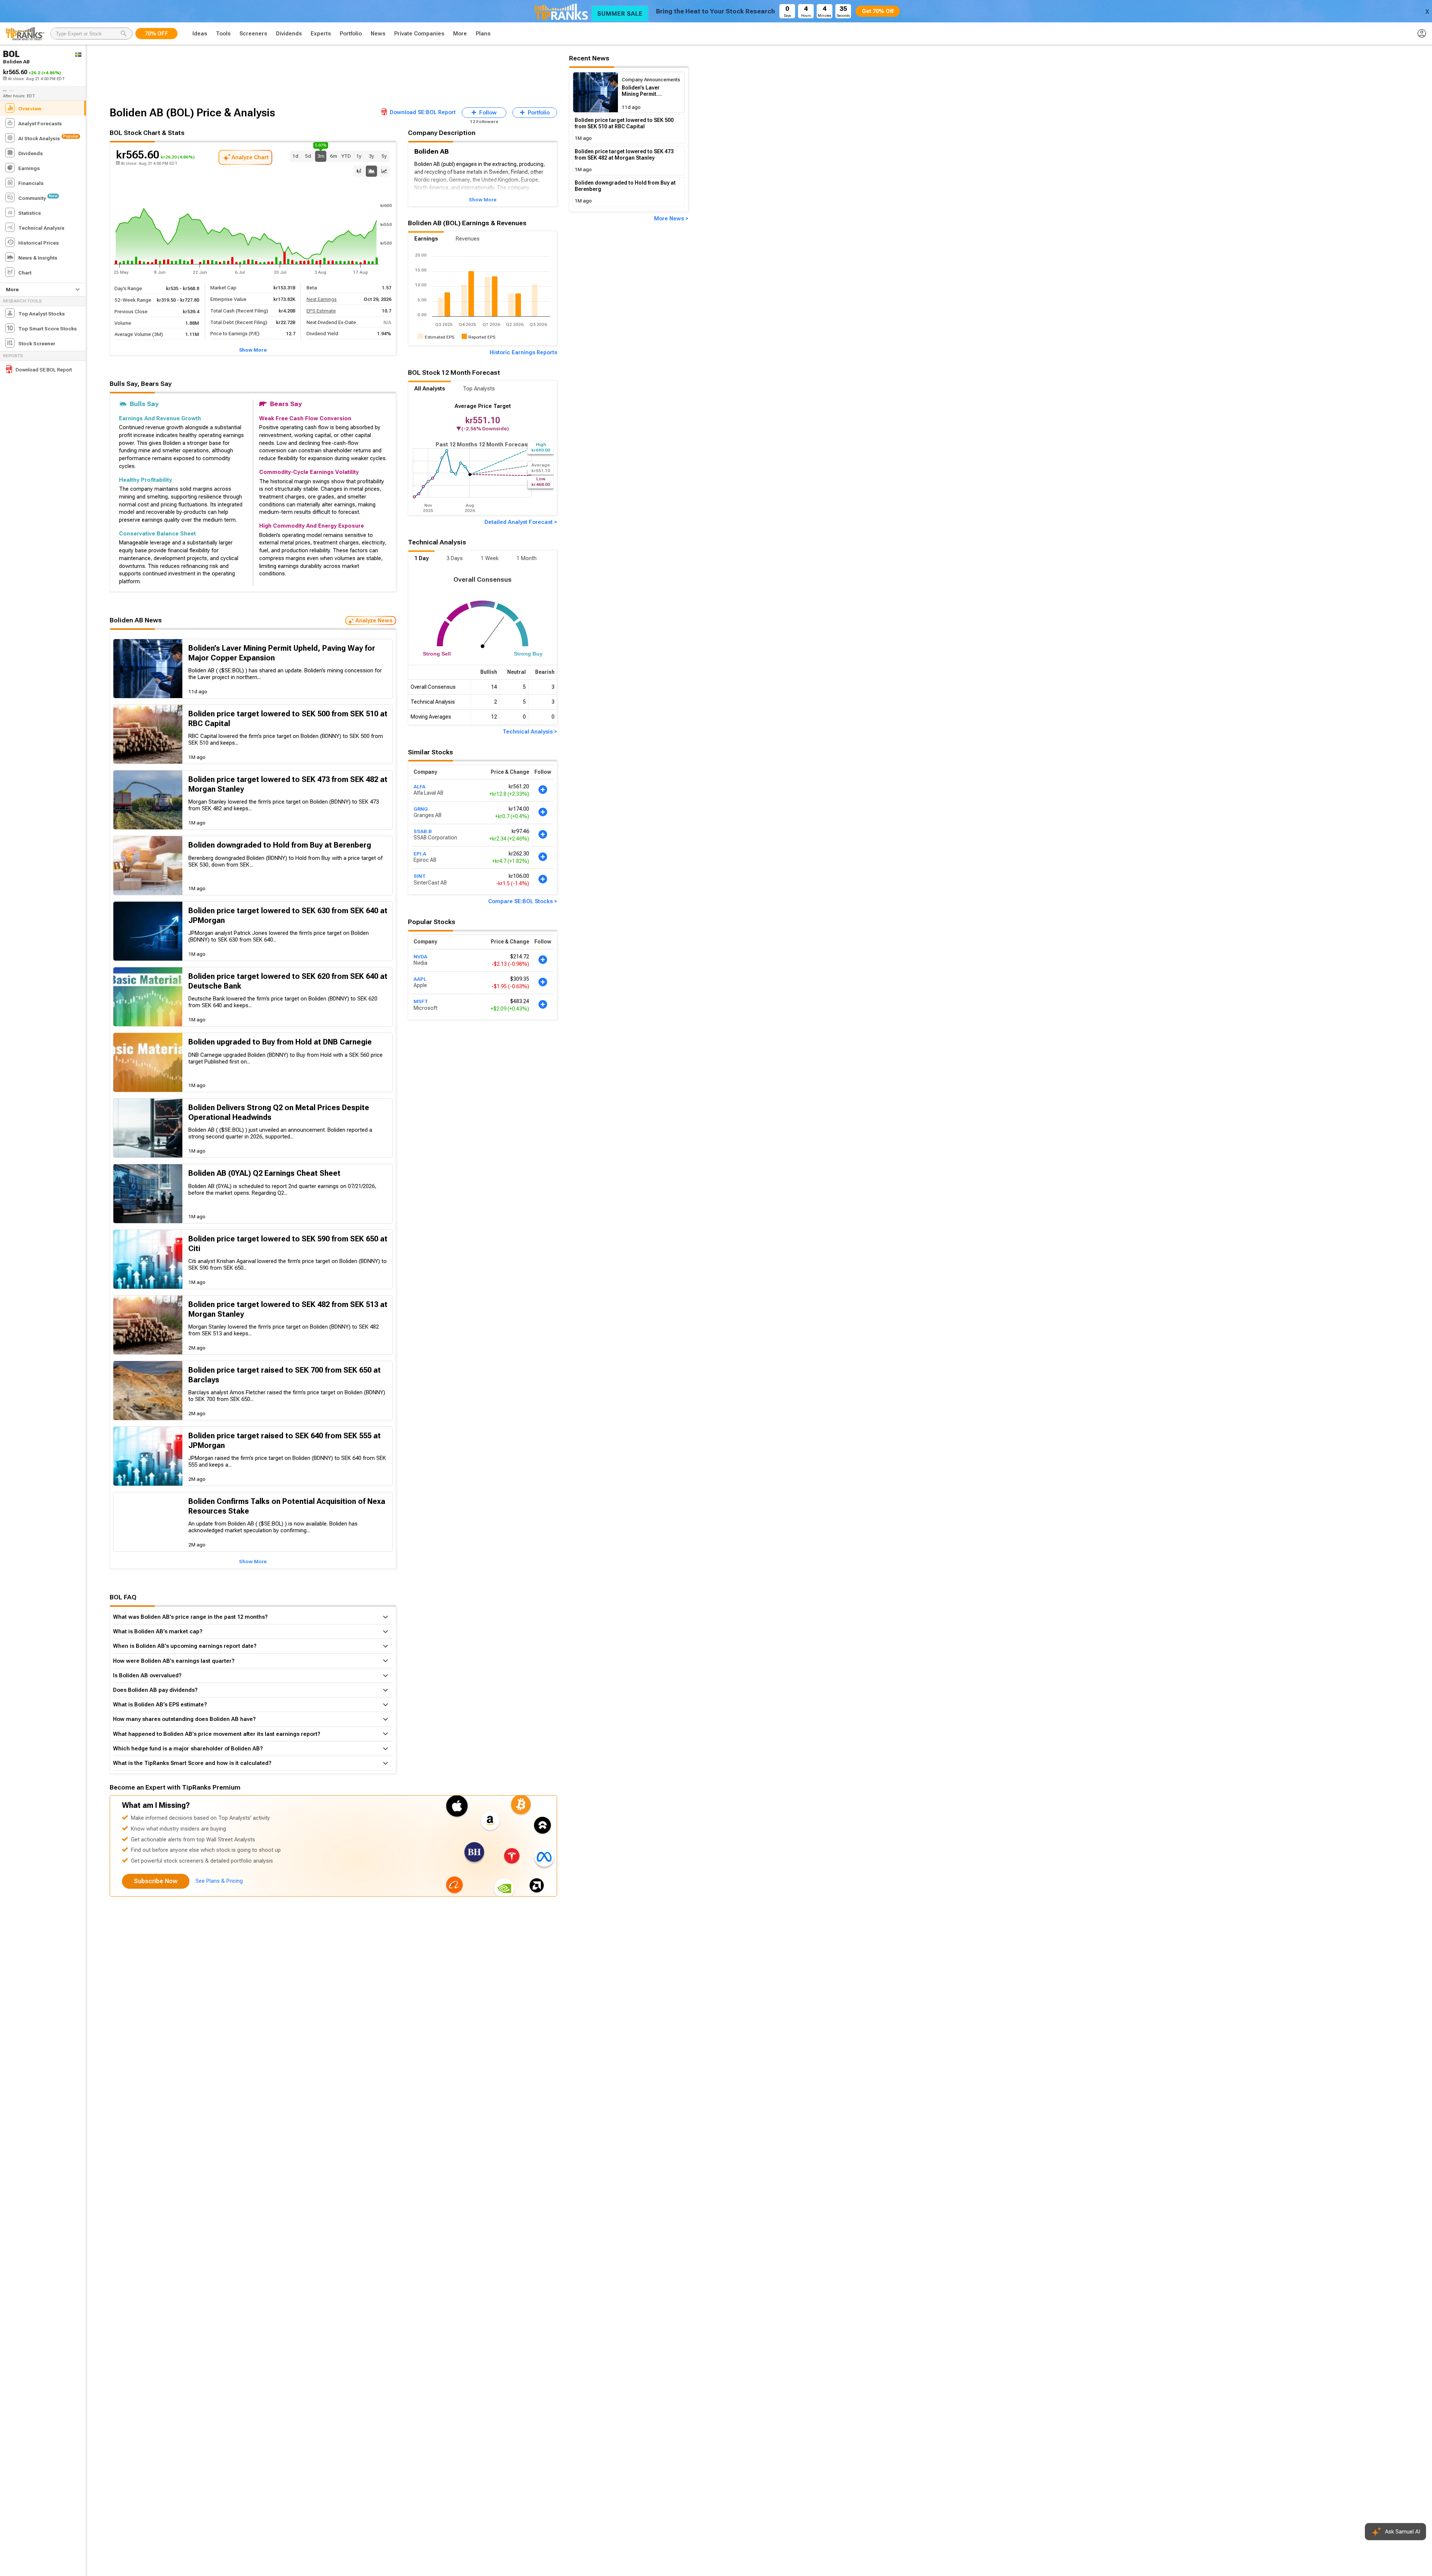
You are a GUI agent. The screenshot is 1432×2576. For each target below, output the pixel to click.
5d (308, 156)
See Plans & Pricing (219, 1881)
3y (371, 156)
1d (295, 156)
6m (334, 156)
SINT (420, 876)
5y (384, 156)
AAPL (420, 979)
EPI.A (420, 854)
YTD (346, 156)
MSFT (421, 1001)
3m (321, 155)
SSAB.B (423, 831)
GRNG (421, 809)
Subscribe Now (156, 1881)
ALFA (420, 786)
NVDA (420, 956)
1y (359, 156)
